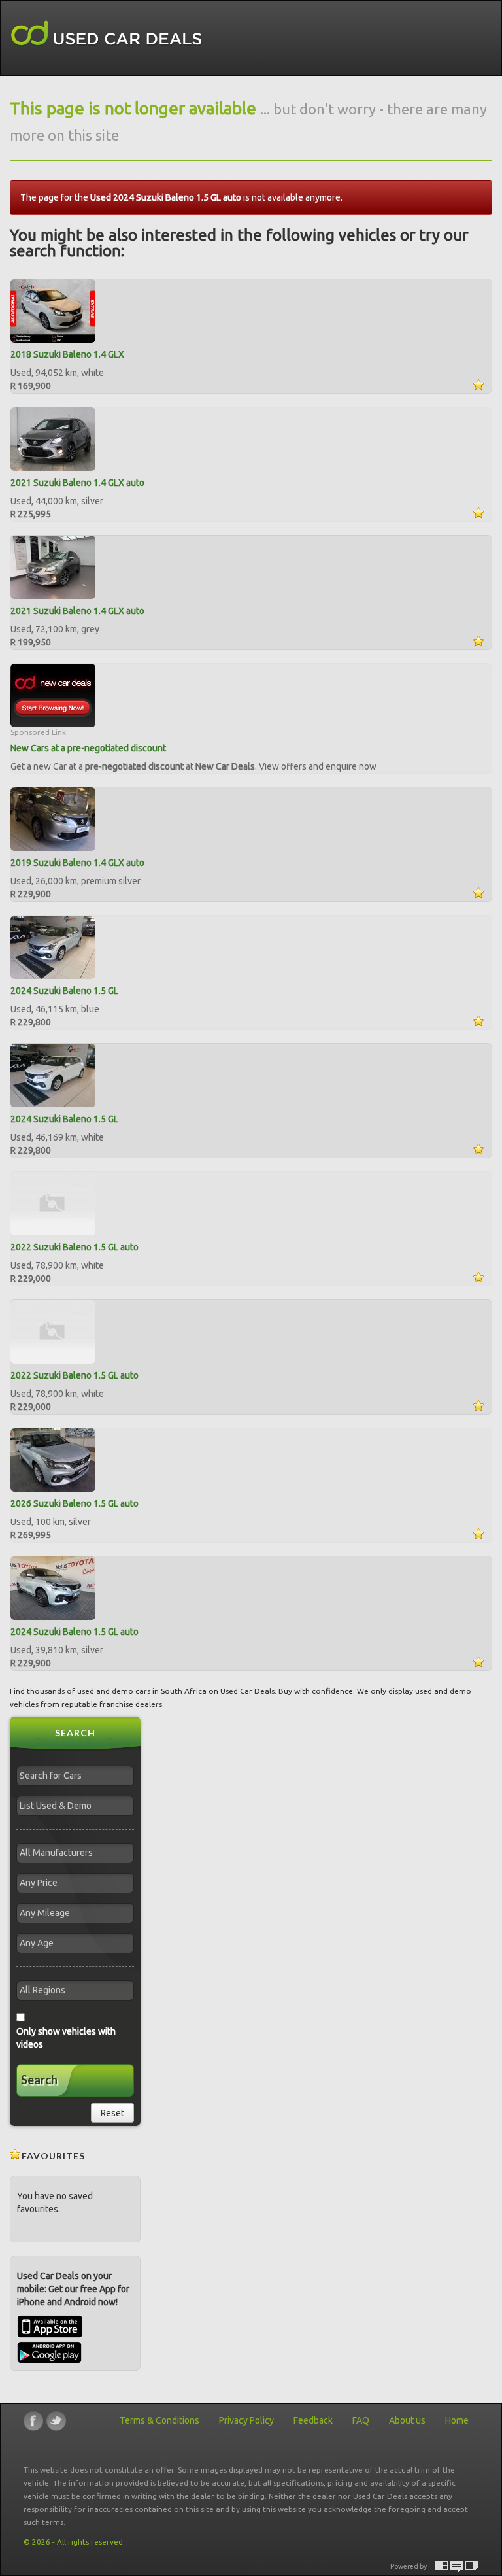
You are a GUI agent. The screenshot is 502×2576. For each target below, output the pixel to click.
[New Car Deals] (53, 695)
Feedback (313, 2420)
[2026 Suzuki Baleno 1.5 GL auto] (53, 1459)
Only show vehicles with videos (66, 2038)
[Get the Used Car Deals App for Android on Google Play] (49, 2352)
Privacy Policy (246, 2420)
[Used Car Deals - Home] (107, 34)
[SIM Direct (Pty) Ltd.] (472, 2567)
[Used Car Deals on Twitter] (56, 2421)
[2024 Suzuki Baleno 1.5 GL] (53, 946)
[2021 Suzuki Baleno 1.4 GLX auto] (53, 438)
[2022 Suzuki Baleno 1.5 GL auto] (53, 1203)
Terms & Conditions (159, 2420)
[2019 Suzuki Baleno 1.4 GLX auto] (53, 818)
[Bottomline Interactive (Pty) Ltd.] (442, 2567)
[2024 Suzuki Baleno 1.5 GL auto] (53, 1587)
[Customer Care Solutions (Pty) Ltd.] (457, 2567)
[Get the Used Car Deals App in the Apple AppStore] (50, 2335)
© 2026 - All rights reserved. (74, 2542)
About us (407, 2420)
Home (457, 2420)
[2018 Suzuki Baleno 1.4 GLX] (53, 310)
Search (39, 2080)
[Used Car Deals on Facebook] (33, 2421)
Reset (112, 2113)
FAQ (361, 2420)
